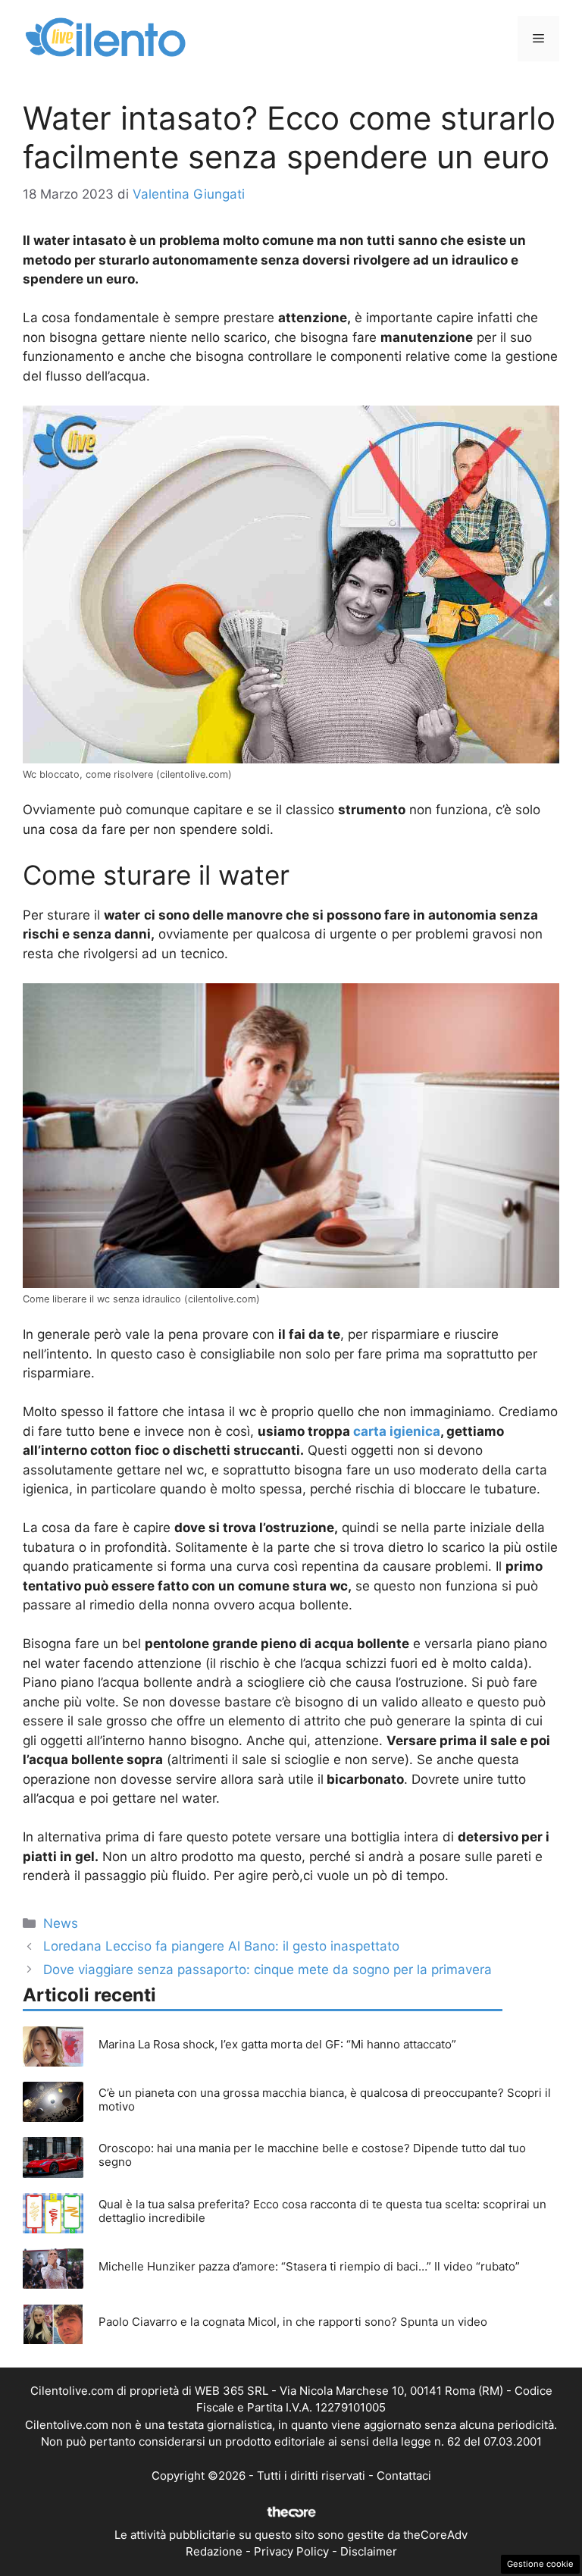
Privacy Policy (291, 2551)
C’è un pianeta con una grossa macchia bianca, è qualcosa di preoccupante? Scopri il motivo (325, 2100)
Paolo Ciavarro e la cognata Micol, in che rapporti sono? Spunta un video (293, 2322)
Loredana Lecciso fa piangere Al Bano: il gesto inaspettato (221, 1946)
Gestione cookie (540, 2564)
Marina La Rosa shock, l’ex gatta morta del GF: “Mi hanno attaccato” (277, 2044)
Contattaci (404, 2476)
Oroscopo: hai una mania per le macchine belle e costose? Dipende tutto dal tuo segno (312, 2155)
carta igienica (397, 1431)
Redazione (214, 2551)
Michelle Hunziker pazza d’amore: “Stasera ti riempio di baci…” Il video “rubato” (309, 2266)
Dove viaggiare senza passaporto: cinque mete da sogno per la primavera (268, 1970)
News (61, 1923)
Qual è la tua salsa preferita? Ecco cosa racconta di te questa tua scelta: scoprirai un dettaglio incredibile (322, 2211)
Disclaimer (369, 2551)
